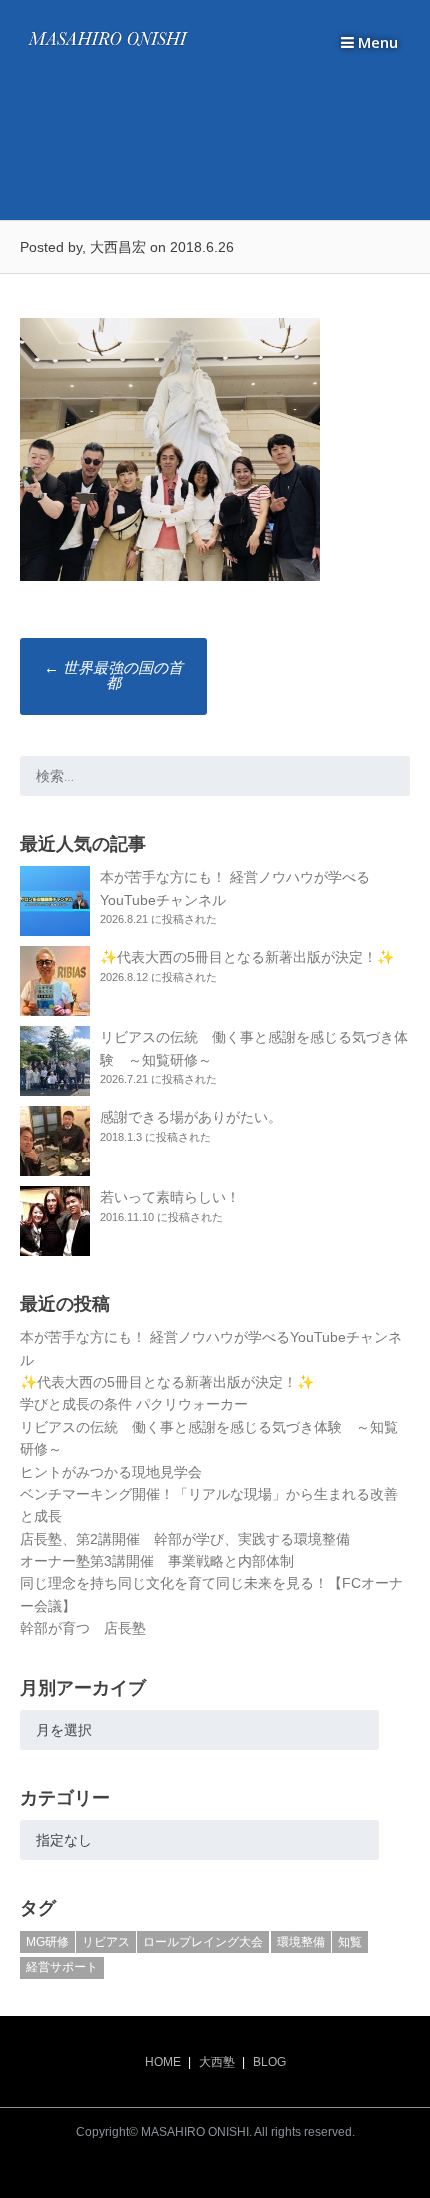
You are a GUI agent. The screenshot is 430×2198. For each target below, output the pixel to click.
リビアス (106, 1942)
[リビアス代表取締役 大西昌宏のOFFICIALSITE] (107, 46)
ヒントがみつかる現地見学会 (111, 1472)
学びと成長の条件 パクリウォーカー (134, 1404)
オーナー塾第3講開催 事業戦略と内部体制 (157, 1561)
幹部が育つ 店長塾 (83, 1628)
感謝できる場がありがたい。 (191, 1117)
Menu (376, 42)
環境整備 (301, 1942)
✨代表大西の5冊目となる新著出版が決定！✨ (247, 957)
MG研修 (47, 1942)
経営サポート (62, 1967)
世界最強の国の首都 (113, 675)
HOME (163, 2062)
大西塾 (217, 2062)
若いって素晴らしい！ (170, 1197)
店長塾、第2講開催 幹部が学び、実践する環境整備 (185, 1539)
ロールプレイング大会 (203, 1942)
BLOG (269, 2062)
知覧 (350, 1942)
